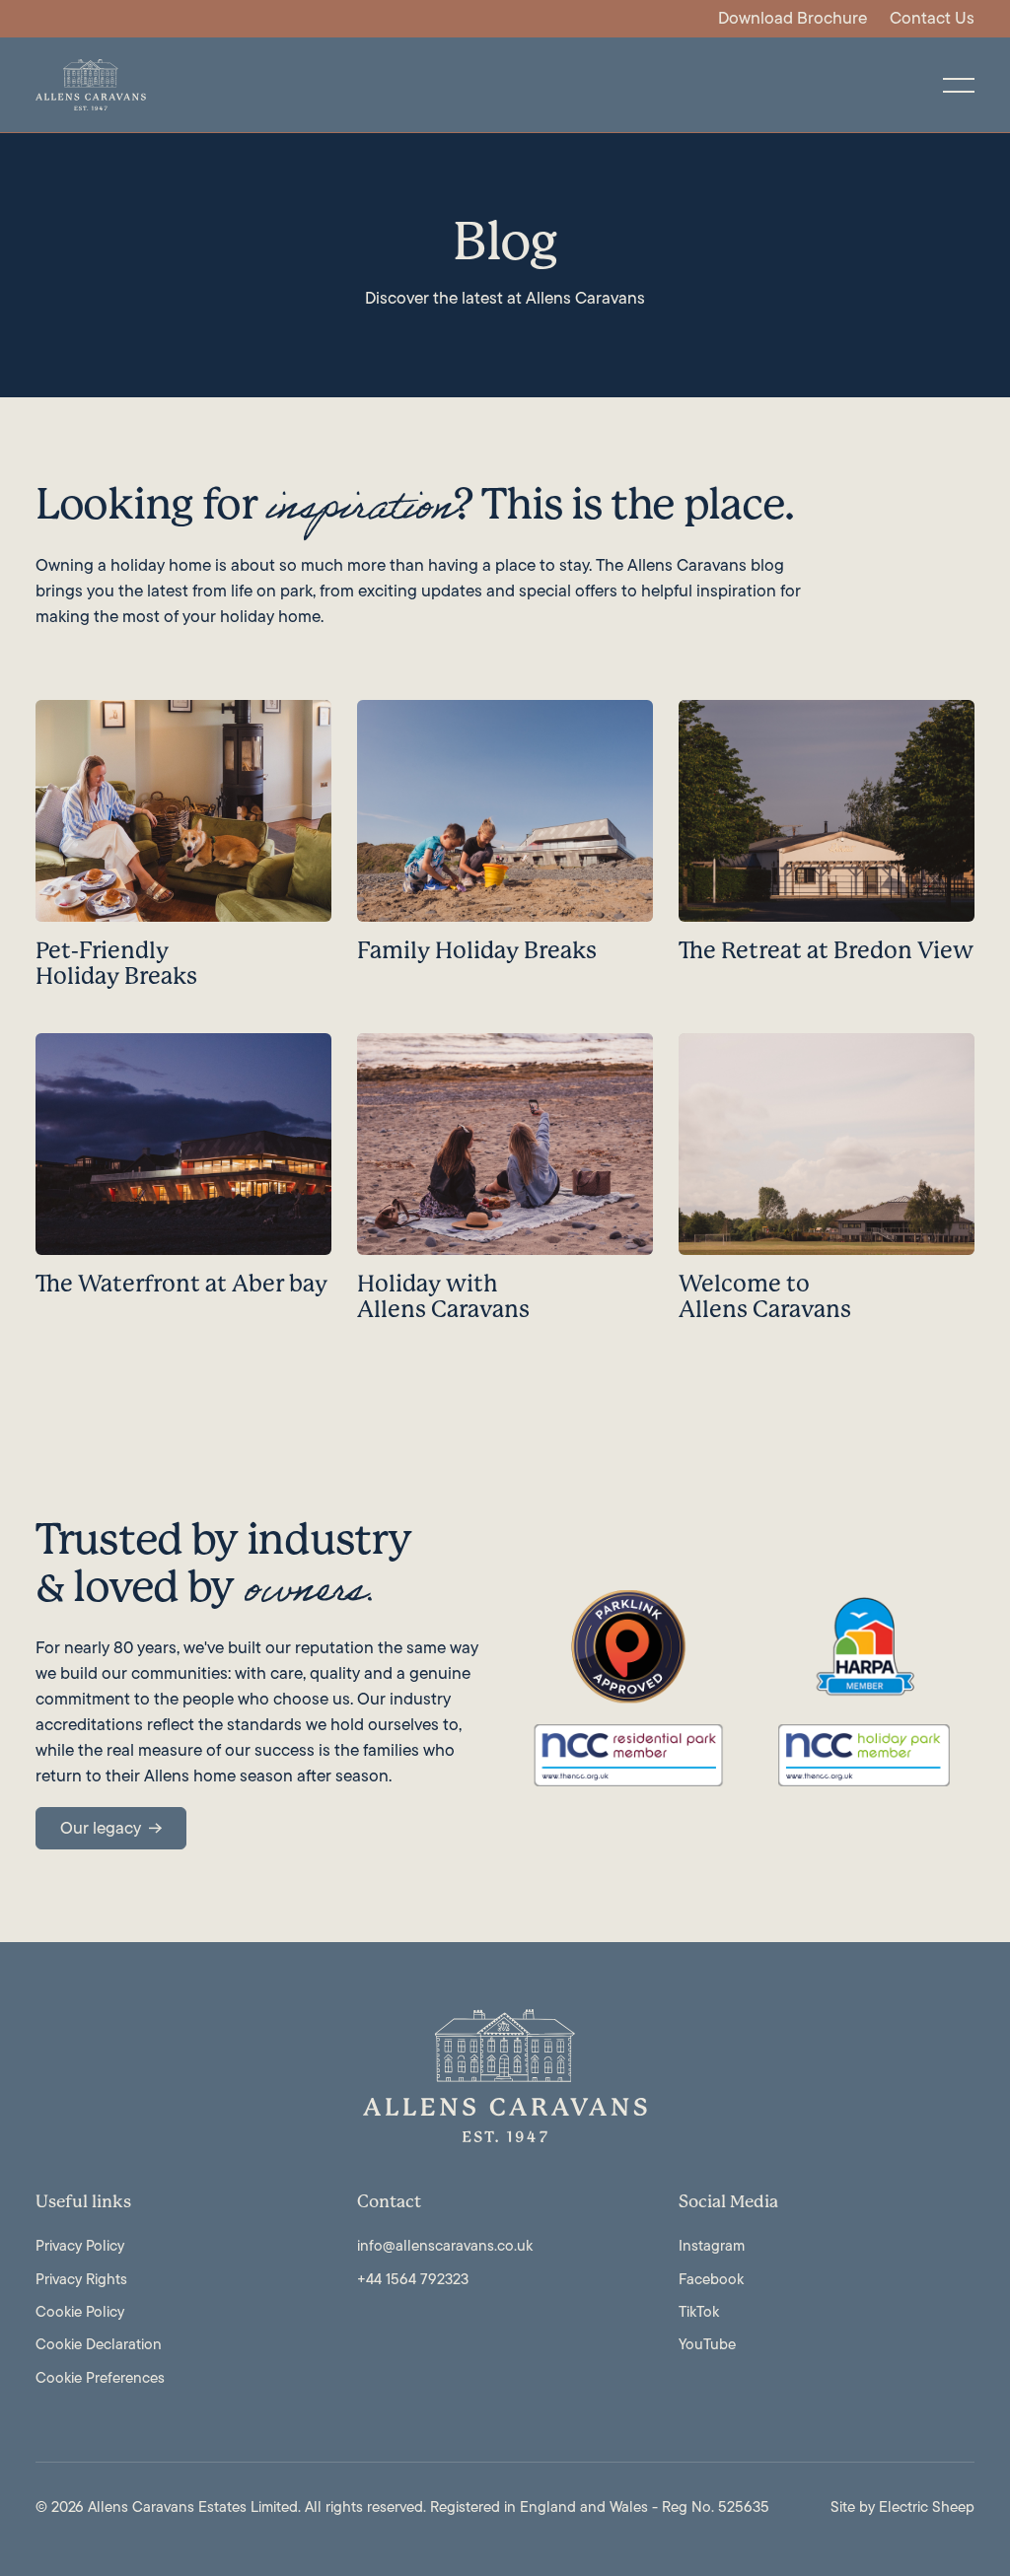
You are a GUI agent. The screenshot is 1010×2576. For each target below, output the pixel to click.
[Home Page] (91, 85)
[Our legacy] (111, 1828)
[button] (959, 85)
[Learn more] (183, 854)
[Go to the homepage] (505, 2075)
